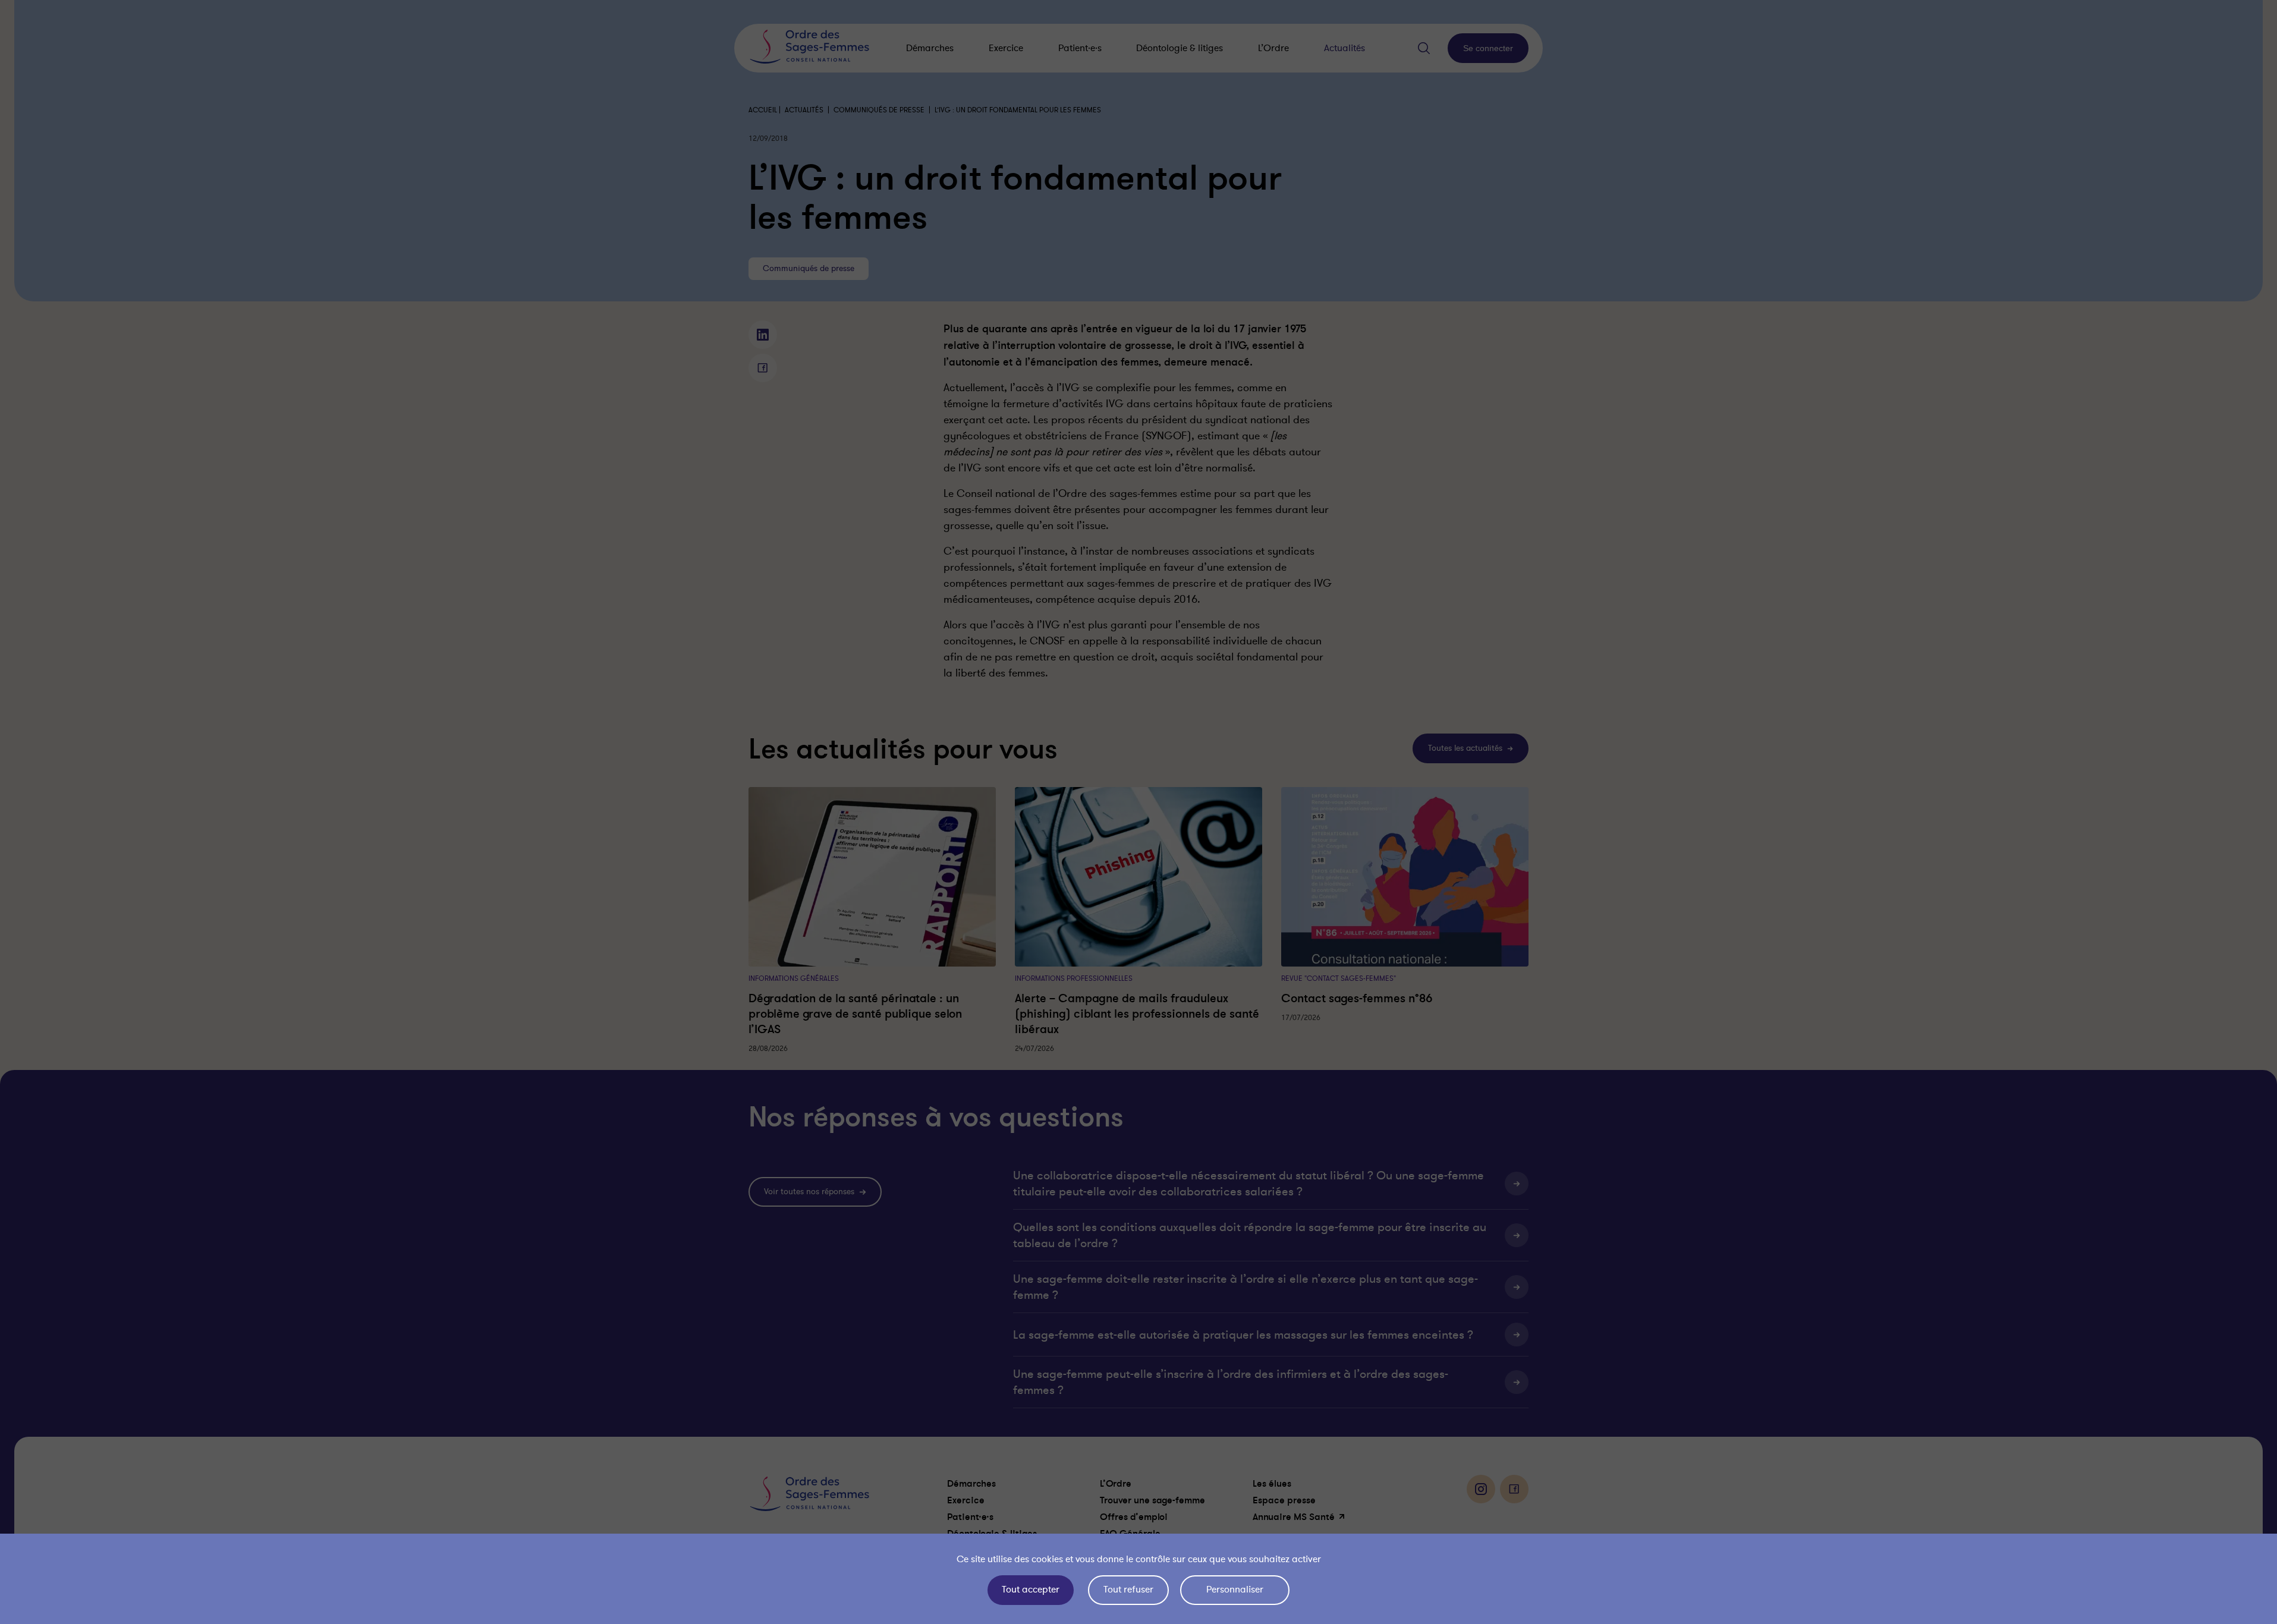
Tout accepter (1031, 1590)
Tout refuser (1128, 1590)
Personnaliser (1235, 1590)
